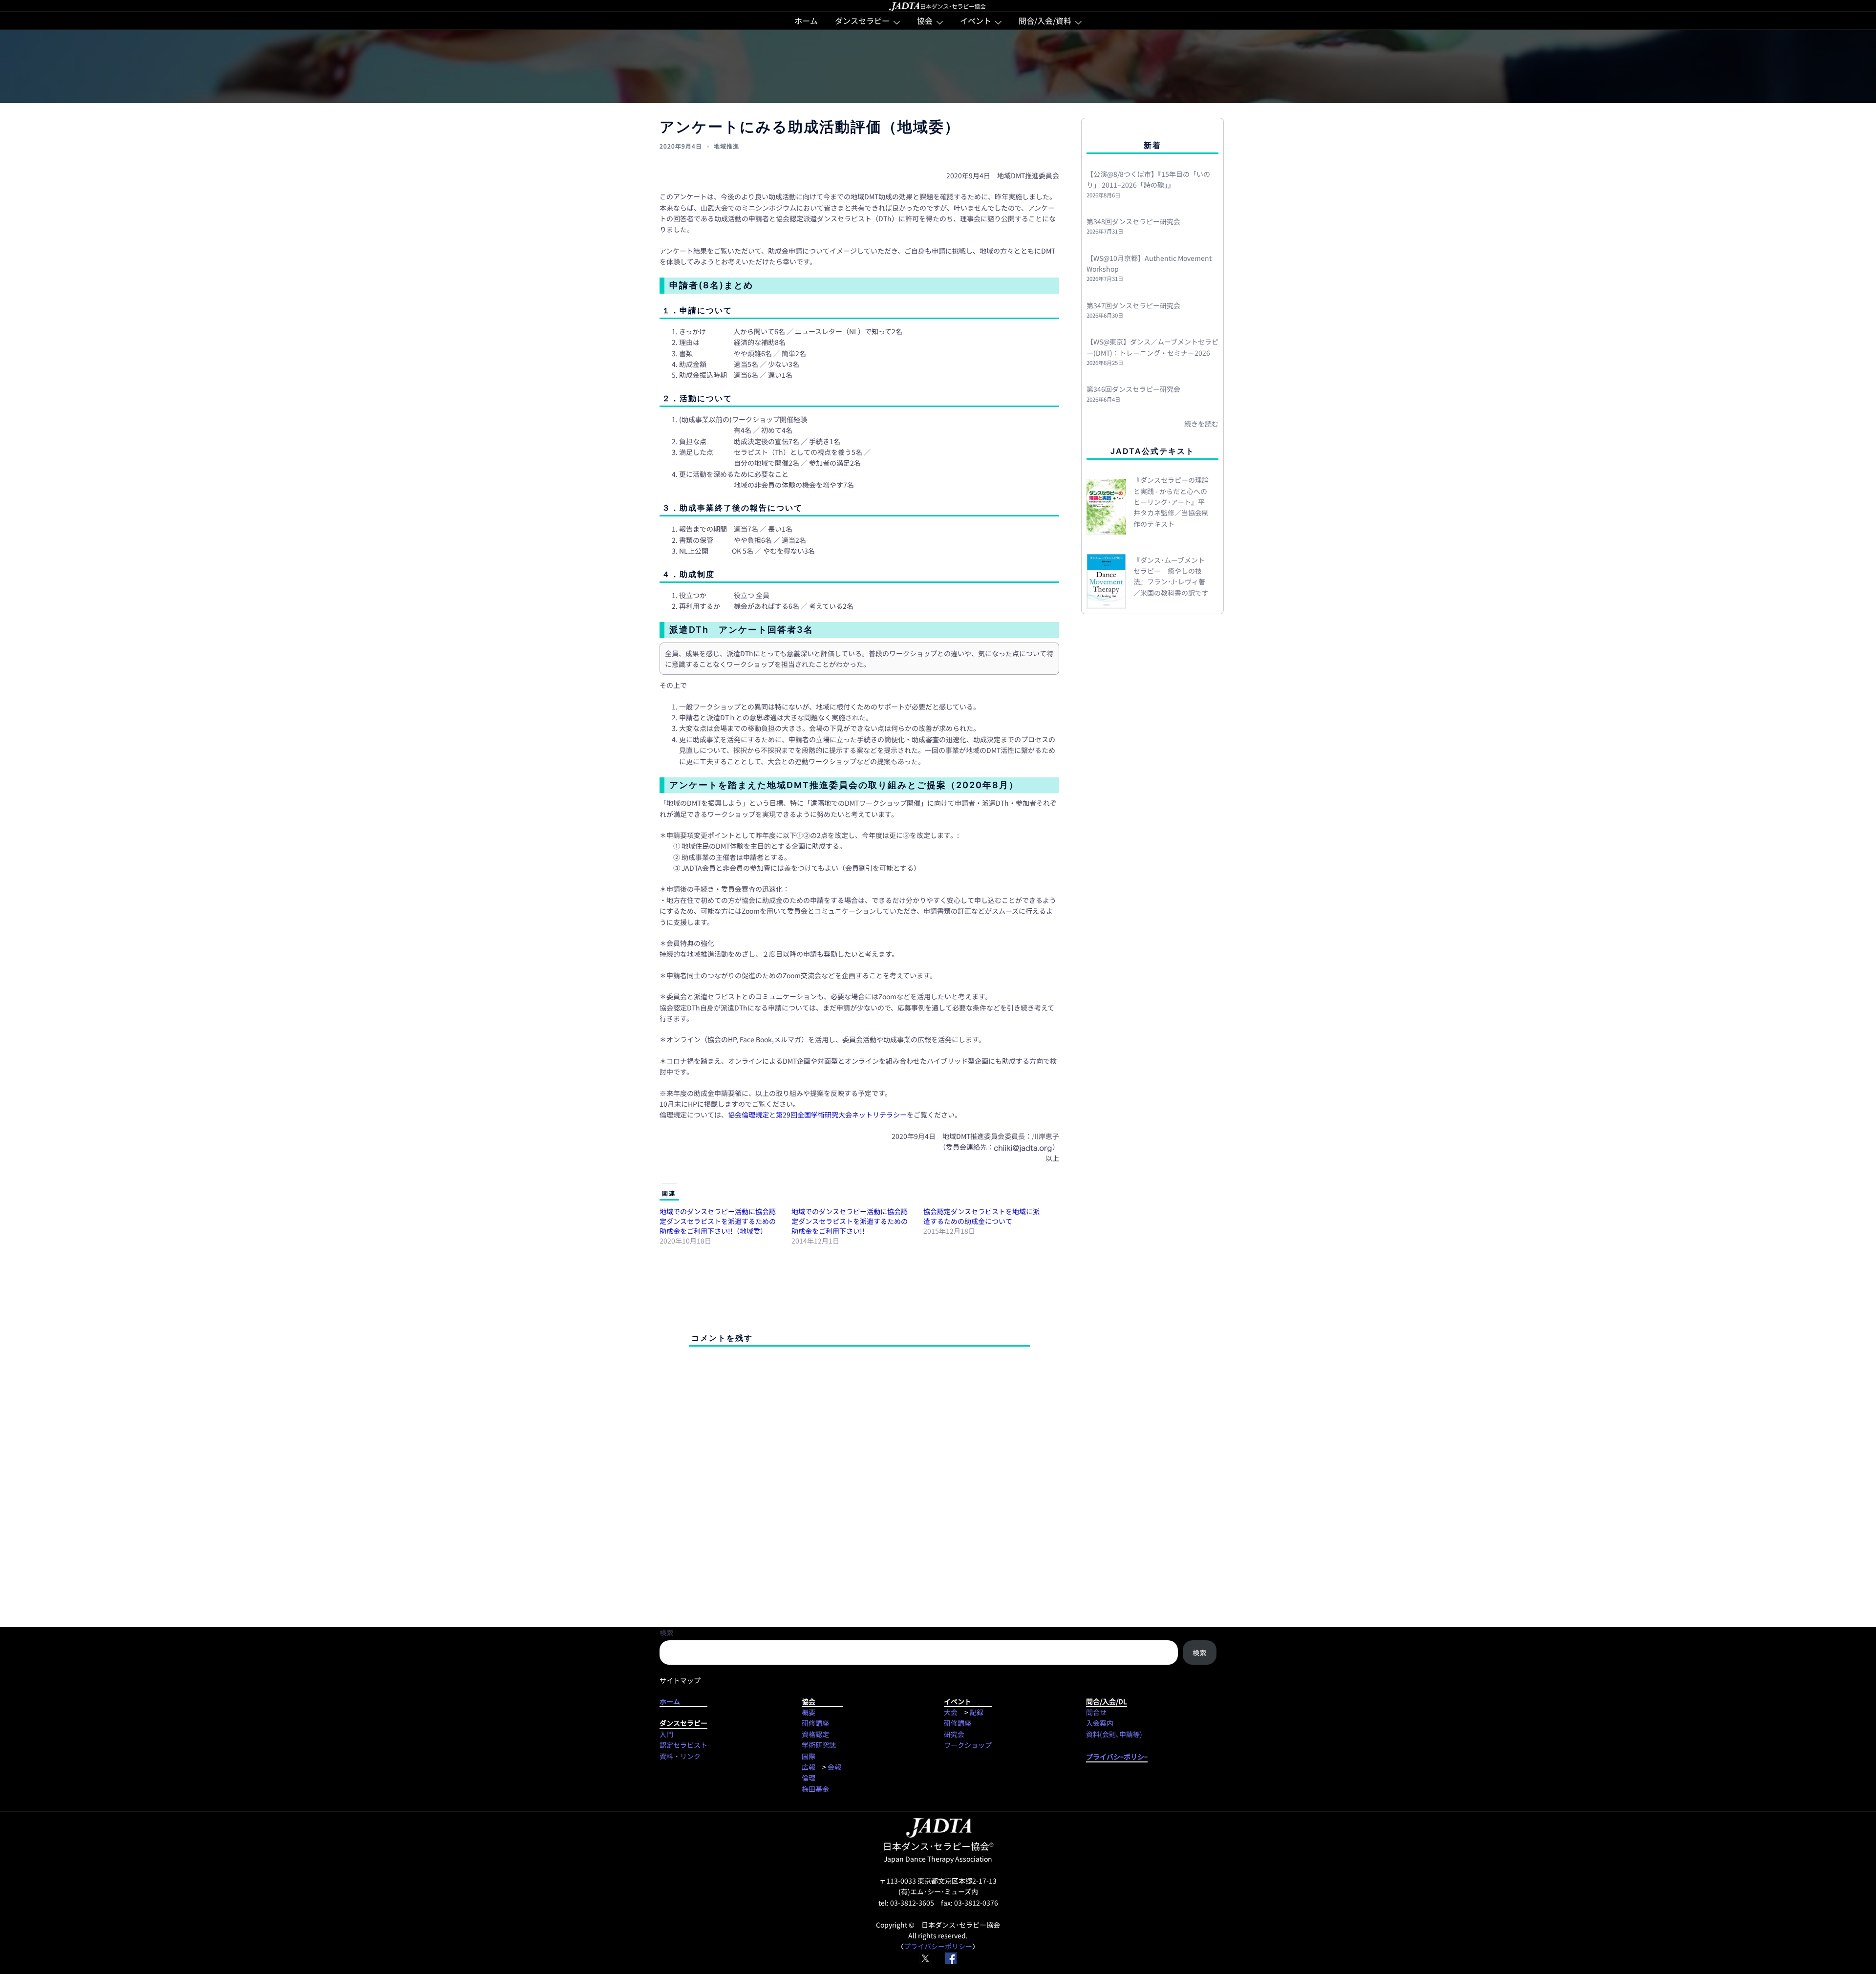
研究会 (954, 1734)
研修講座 (815, 1723)
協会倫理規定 (748, 1115)
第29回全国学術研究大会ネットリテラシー (841, 1115)
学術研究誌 (819, 1745)
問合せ (1096, 1712)
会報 (834, 1767)
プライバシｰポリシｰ (1117, 1757)
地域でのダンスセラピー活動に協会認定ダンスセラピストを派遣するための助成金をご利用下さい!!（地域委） (718, 1221)
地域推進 (726, 146)
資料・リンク (680, 1756)
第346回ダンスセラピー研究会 (1133, 389)
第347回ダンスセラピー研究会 (1133, 305)
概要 (809, 1712)
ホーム (806, 21)
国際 (809, 1756)
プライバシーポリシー (938, 1946)
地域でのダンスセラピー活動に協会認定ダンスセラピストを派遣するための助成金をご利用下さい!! (850, 1221)
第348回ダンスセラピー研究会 (1133, 221)
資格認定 (815, 1734)
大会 (951, 1712)
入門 (666, 1734)
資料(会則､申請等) (1114, 1734)
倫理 (809, 1778)
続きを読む (1201, 424)
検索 (666, 1632)
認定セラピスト (683, 1745)
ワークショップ (968, 1745)
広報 (809, 1767)
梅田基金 (815, 1789)
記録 (977, 1712)
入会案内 (1100, 1723)
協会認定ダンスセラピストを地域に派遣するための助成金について (981, 1216)
